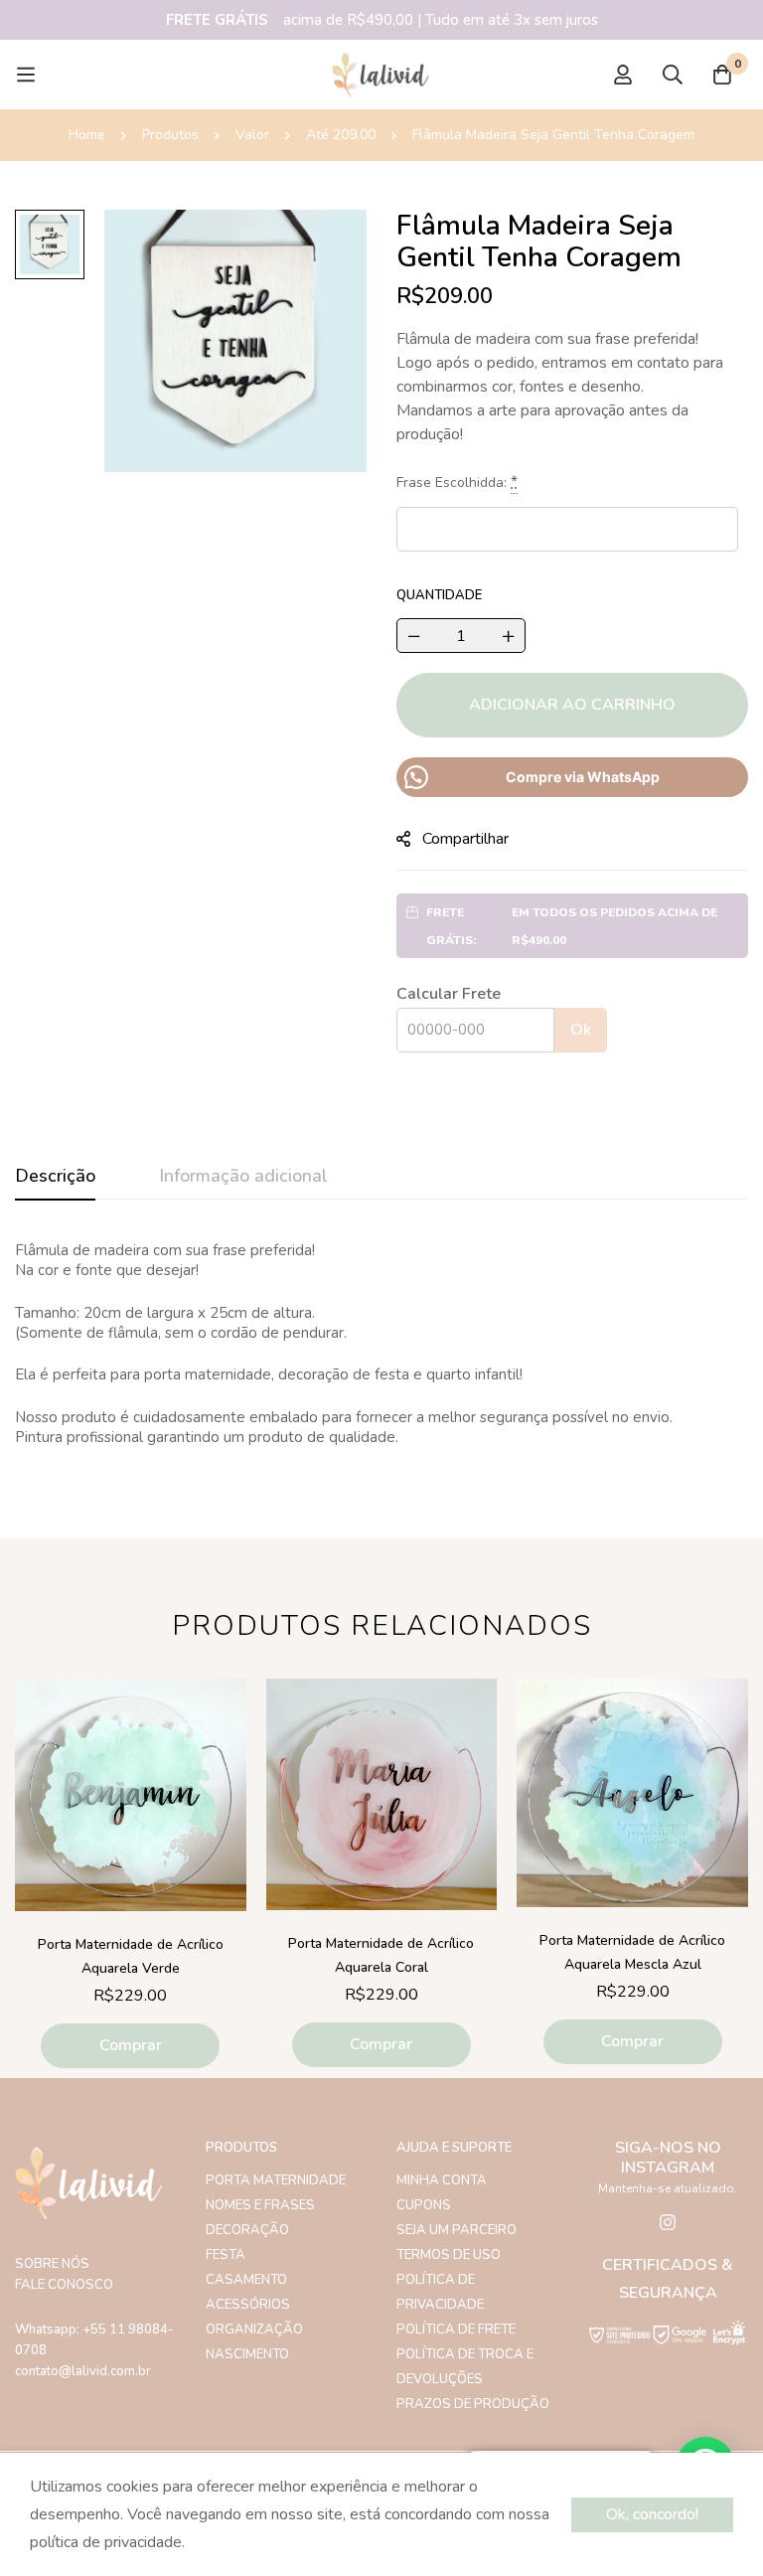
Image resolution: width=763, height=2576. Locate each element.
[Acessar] (623, 75)
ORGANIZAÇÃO (254, 2330)
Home (87, 135)
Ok (581, 1030)
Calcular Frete (449, 994)
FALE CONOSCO (64, 2285)
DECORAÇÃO (247, 2230)
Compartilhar (465, 839)
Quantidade (439, 595)
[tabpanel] (381, 1344)
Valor (252, 135)
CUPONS (424, 2205)
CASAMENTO (246, 2280)
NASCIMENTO (247, 2354)
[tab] (55, 1177)
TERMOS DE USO (449, 2255)
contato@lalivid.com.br (83, 2371)
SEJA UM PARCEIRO (457, 2230)
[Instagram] (668, 2222)
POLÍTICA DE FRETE (456, 2330)
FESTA (226, 2255)
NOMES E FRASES (260, 2205)
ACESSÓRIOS (248, 2305)
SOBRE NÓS (52, 2264)
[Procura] (673, 75)
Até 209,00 (341, 135)
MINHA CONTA (442, 2180)
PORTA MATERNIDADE (276, 2180)
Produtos (170, 135)
